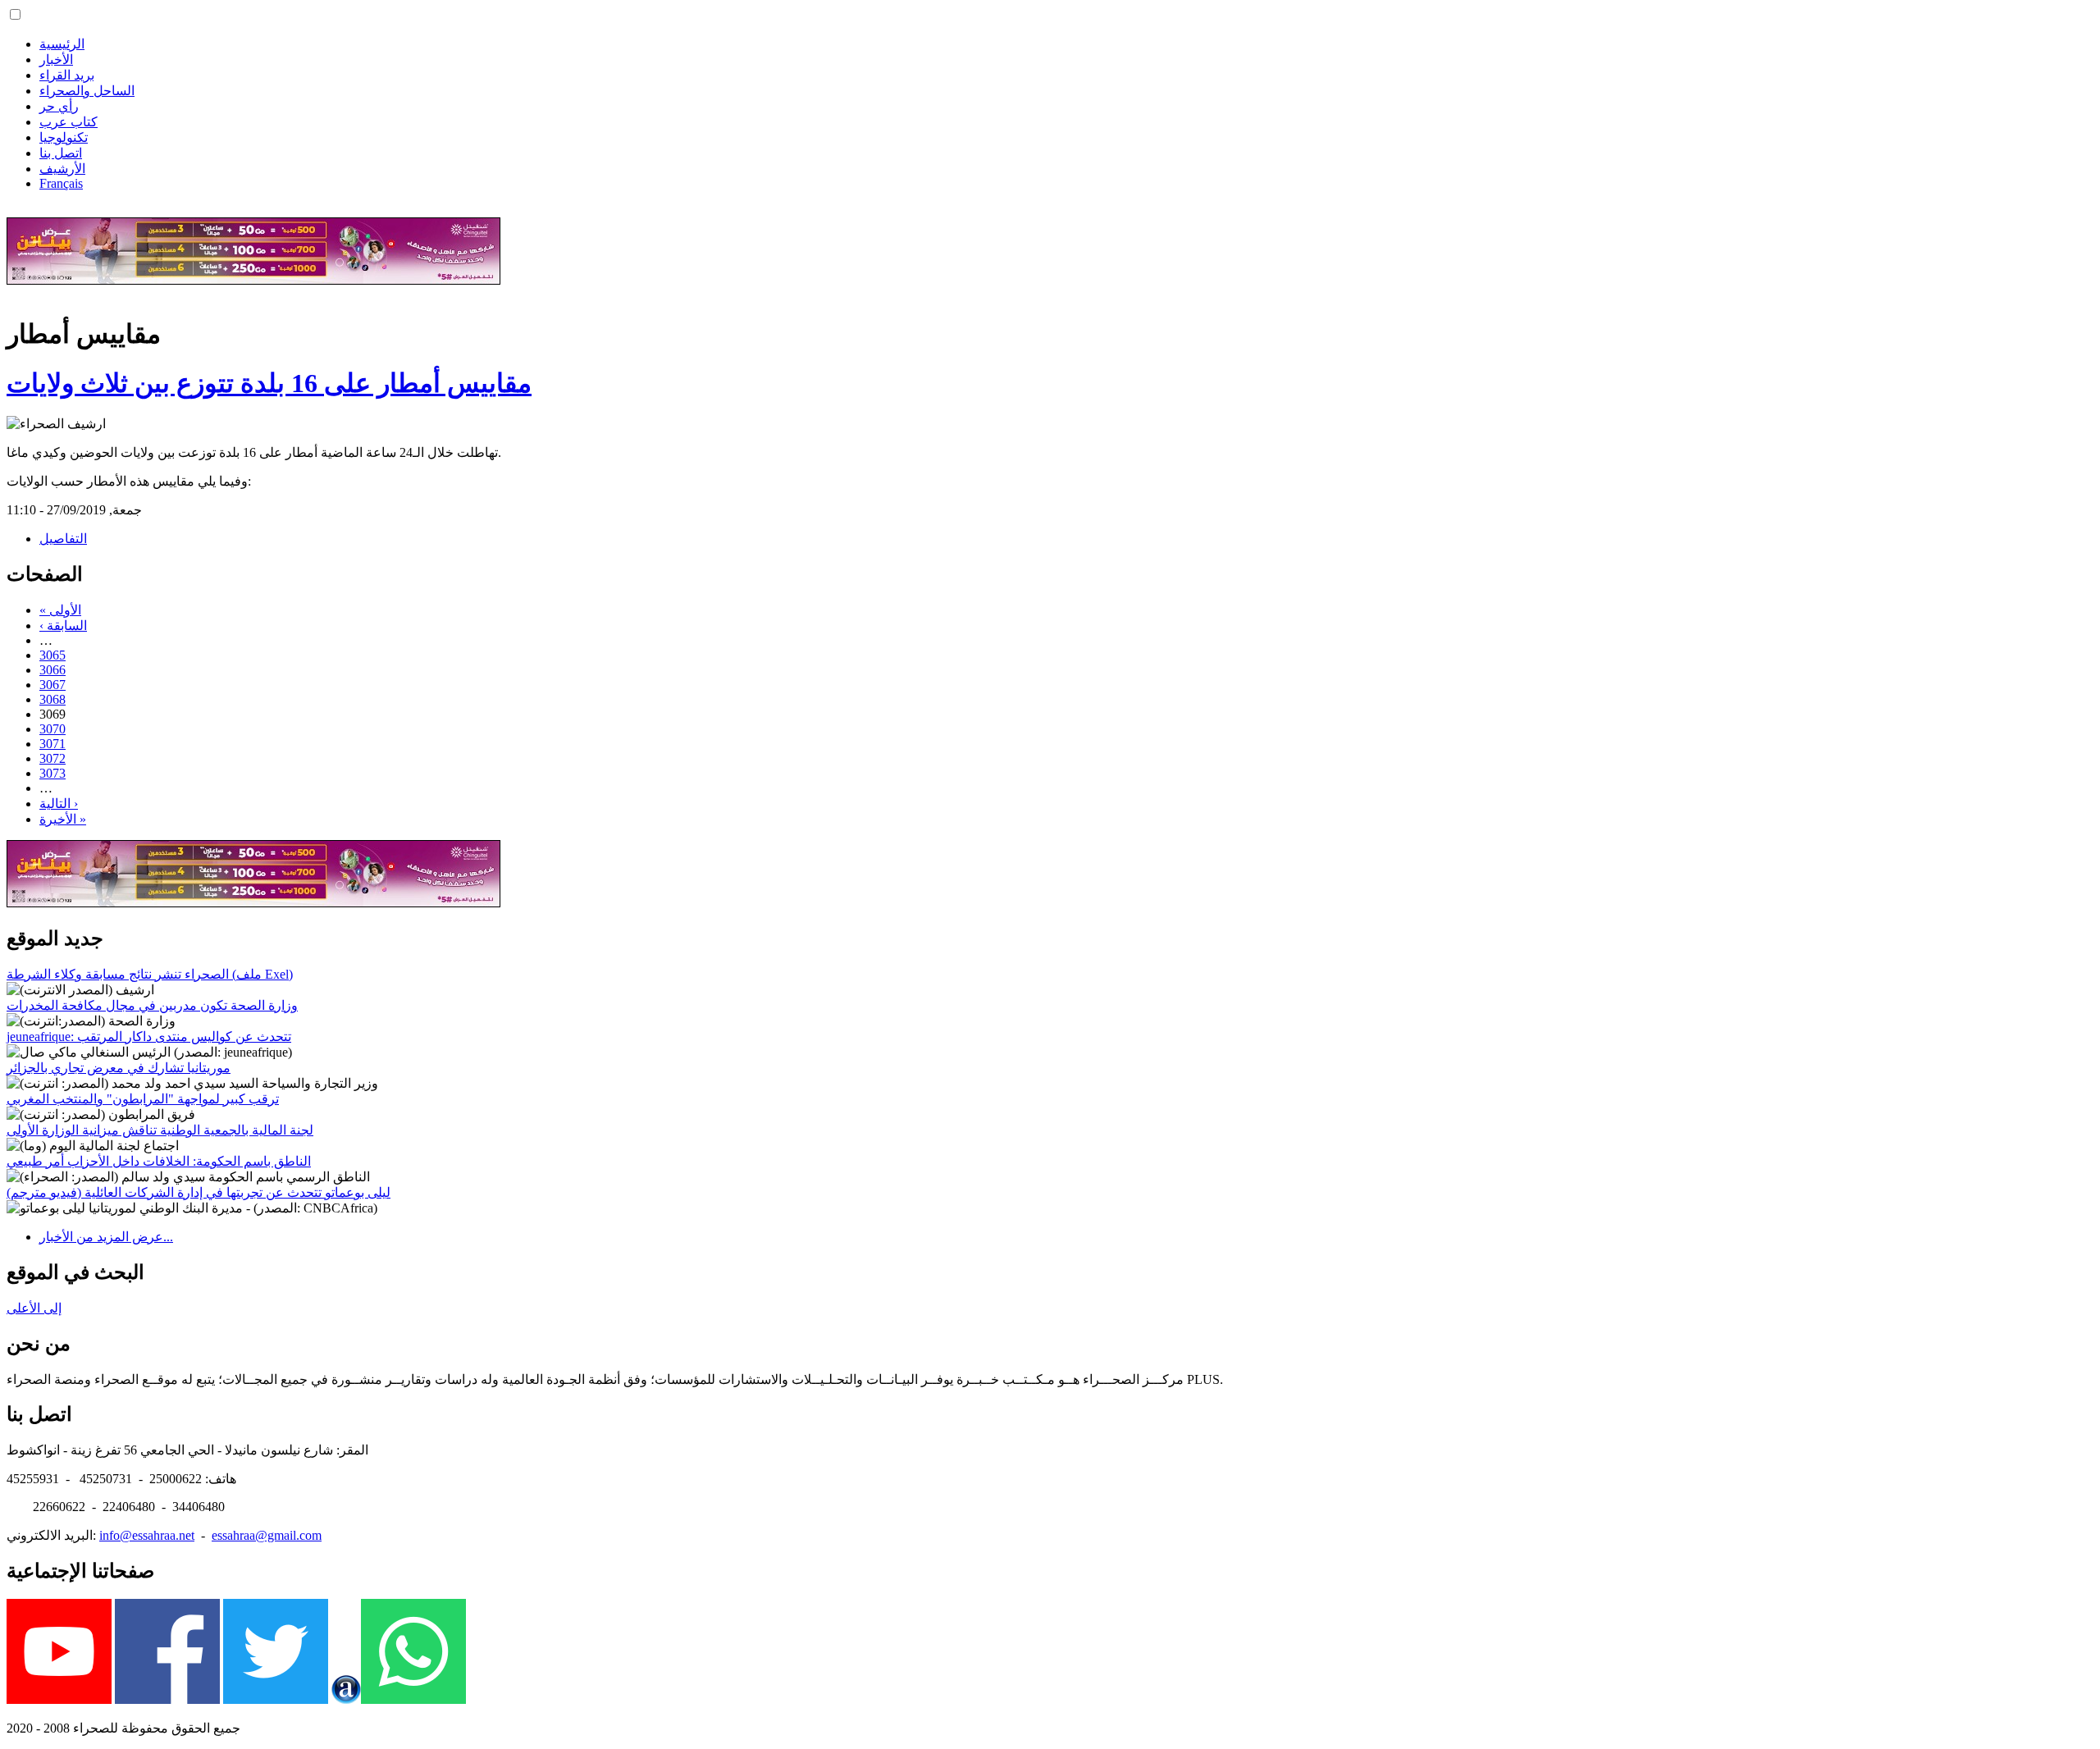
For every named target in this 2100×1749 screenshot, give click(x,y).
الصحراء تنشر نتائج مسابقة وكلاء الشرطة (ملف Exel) (150, 974)
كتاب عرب (68, 122)
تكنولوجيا (64, 137)
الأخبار (56, 59)
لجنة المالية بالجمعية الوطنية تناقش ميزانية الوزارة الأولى (160, 1130)
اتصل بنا (61, 153)
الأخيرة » (63, 819)
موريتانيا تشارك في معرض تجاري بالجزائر (119, 1068)
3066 (52, 670)
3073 (52, 773)
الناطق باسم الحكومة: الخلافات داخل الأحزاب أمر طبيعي (159, 1161)
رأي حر (59, 106)
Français (61, 183)
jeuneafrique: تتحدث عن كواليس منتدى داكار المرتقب (149, 1037)
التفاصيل (63, 539)
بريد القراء (67, 75)
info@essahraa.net (147, 1535)
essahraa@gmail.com (267, 1535)
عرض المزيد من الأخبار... (106, 1237)
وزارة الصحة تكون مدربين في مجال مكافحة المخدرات (152, 1005)
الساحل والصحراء (87, 91)
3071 (52, 744)
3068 (52, 699)
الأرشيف (62, 169)
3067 (52, 685)
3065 (52, 655)
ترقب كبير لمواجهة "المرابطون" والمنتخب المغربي (143, 1099)
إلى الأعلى (34, 1308)
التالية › (59, 804)
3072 (52, 758)
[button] (15, 14)
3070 (52, 729)
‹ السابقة (63, 626)
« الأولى (60, 610)
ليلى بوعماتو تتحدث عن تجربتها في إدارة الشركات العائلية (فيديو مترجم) (199, 1192)
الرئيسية (62, 44)
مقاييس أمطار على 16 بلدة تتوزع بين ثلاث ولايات (269, 383)
